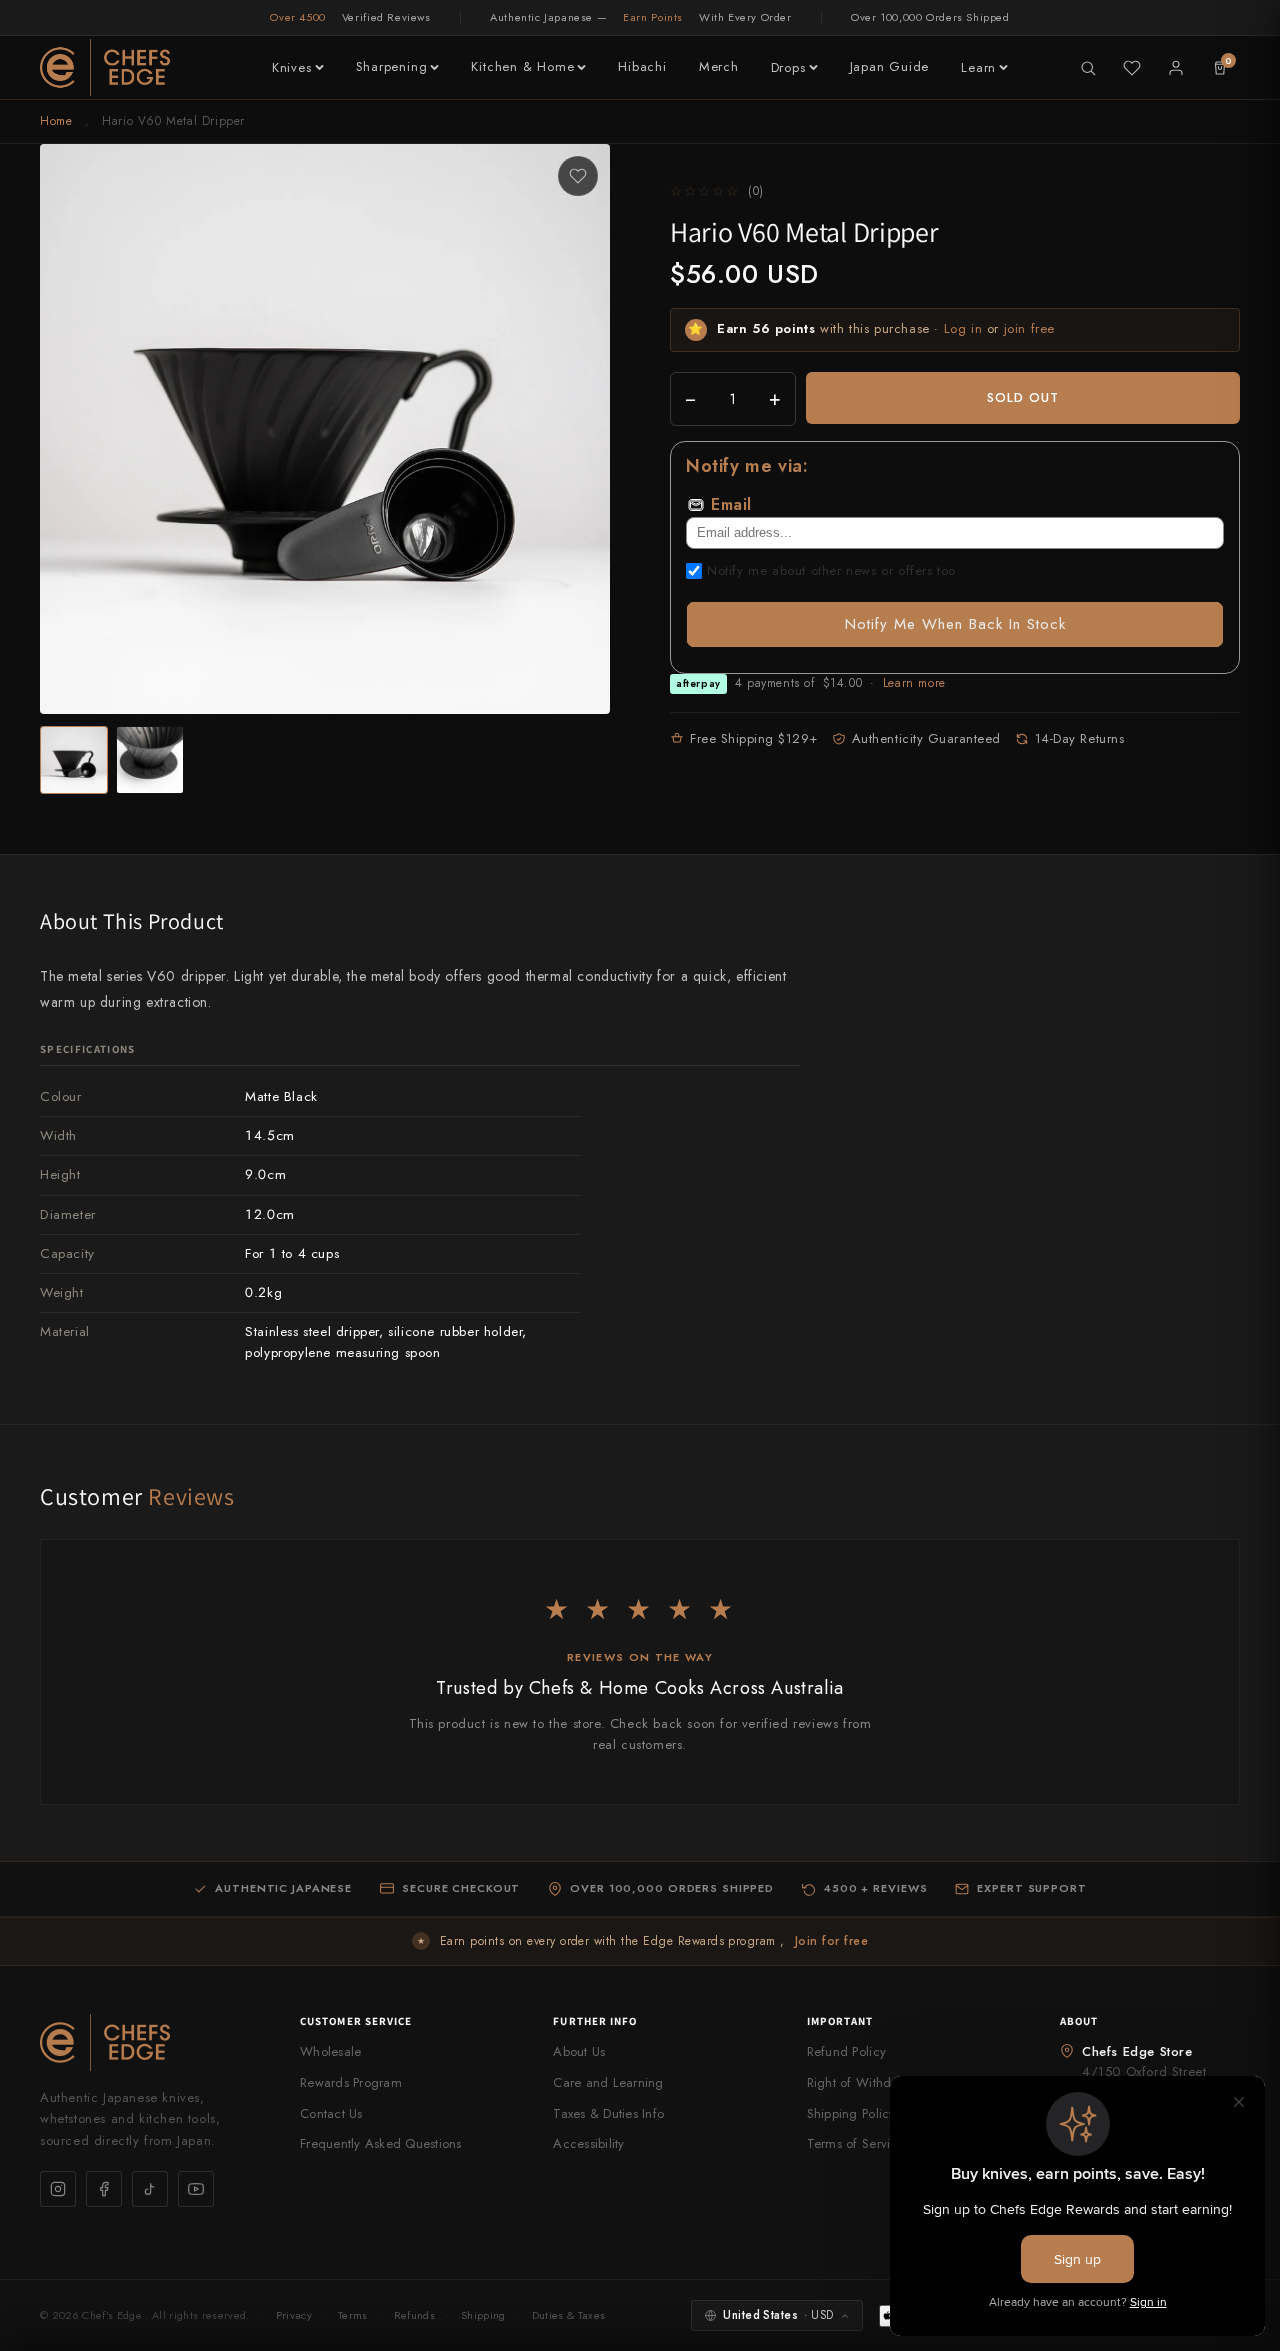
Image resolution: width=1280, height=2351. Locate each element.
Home (56, 121)
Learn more (914, 683)
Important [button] (840, 2021)
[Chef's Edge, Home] (105, 67)
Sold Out (1023, 397)
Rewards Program (351, 2082)
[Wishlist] (1132, 68)
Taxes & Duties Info (608, 2113)
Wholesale (330, 2051)
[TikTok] (150, 2189)
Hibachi (642, 66)
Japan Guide (890, 66)
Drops (788, 67)
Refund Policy (846, 2051)
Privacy (294, 2315)
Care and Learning (608, 2082)
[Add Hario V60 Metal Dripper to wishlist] (578, 176)
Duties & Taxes (569, 2315)
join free (1029, 328)
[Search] (1088, 68)
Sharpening (392, 66)
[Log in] (1176, 68)
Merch (719, 66)
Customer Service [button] (356, 2021)
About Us (579, 2051)
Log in (963, 328)
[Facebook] (104, 2189)
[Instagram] (58, 2189)
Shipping (483, 2315)
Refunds (414, 2315)
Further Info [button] (595, 2021)
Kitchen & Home (522, 66)
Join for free (831, 1941)
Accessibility (588, 2143)
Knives (292, 67)
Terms (353, 2315)
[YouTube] (196, 2189)
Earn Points (653, 17)
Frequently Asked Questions (381, 2143)
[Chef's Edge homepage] (150, 2042)
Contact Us (331, 2113)
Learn (978, 67)
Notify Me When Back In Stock (955, 624)
